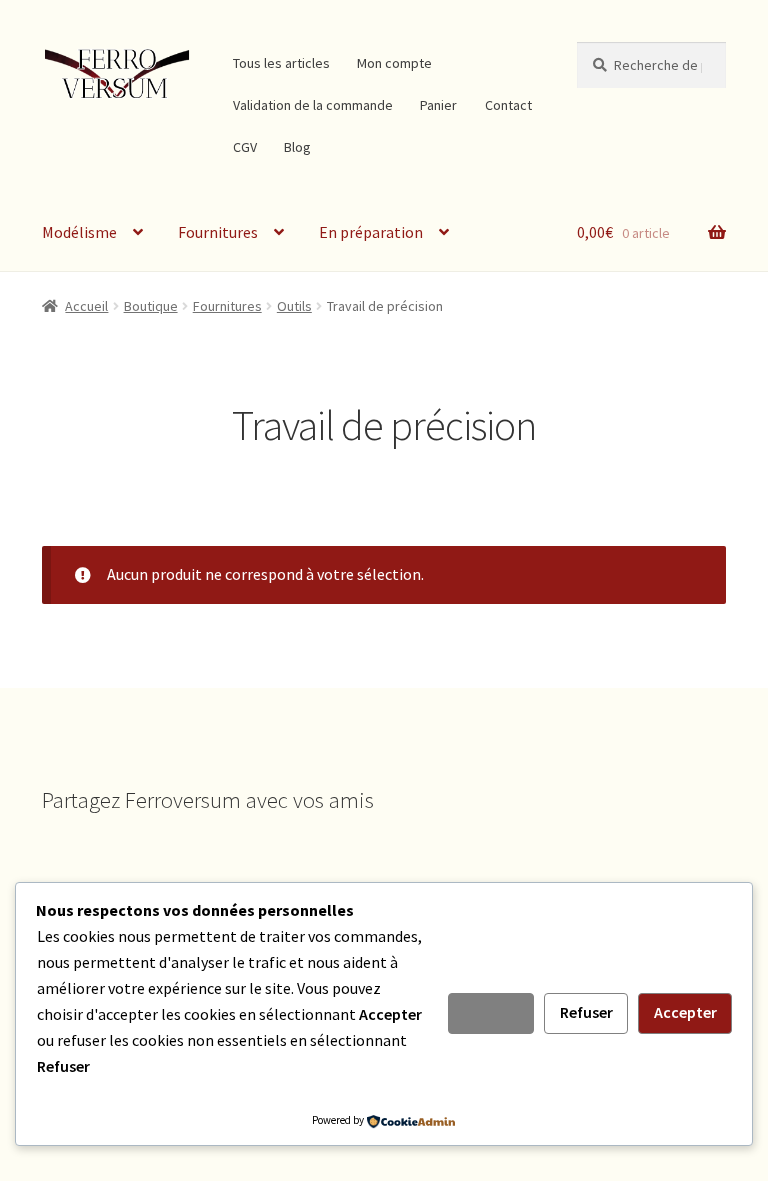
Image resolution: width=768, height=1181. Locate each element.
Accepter (685, 1012)
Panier (438, 105)
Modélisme (79, 232)
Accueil (86, 306)
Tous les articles (281, 63)
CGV (245, 147)
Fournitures (218, 232)
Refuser (586, 1012)
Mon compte (394, 63)
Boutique (151, 306)
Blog (297, 147)
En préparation (371, 232)
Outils (294, 306)
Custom (491, 1012)
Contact (508, 105)
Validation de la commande (313, 105)
